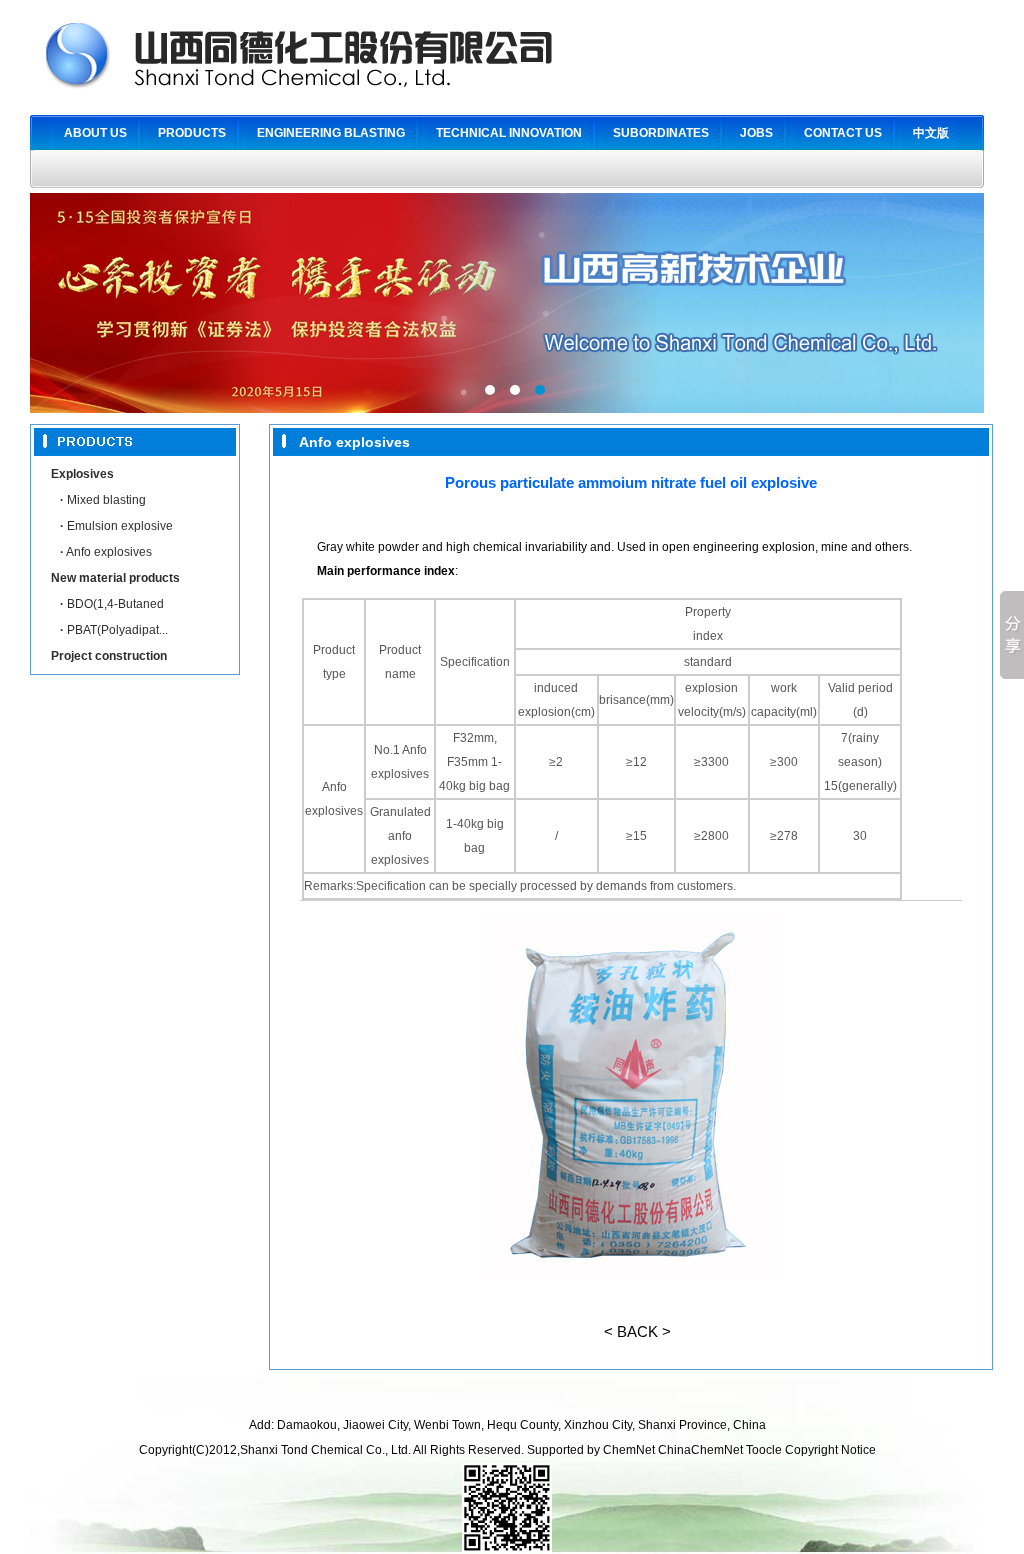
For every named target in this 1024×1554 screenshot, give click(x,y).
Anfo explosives (106, 552)
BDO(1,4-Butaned (112, 604)
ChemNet (629, 1450)
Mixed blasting (103, 500)
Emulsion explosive (116, 526)
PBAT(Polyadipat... (114, 630)
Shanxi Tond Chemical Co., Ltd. (326, 1450)
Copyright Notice (830, 1450)
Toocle (764, 1450)
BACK (637, 1331)
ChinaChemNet (700, 1450)
